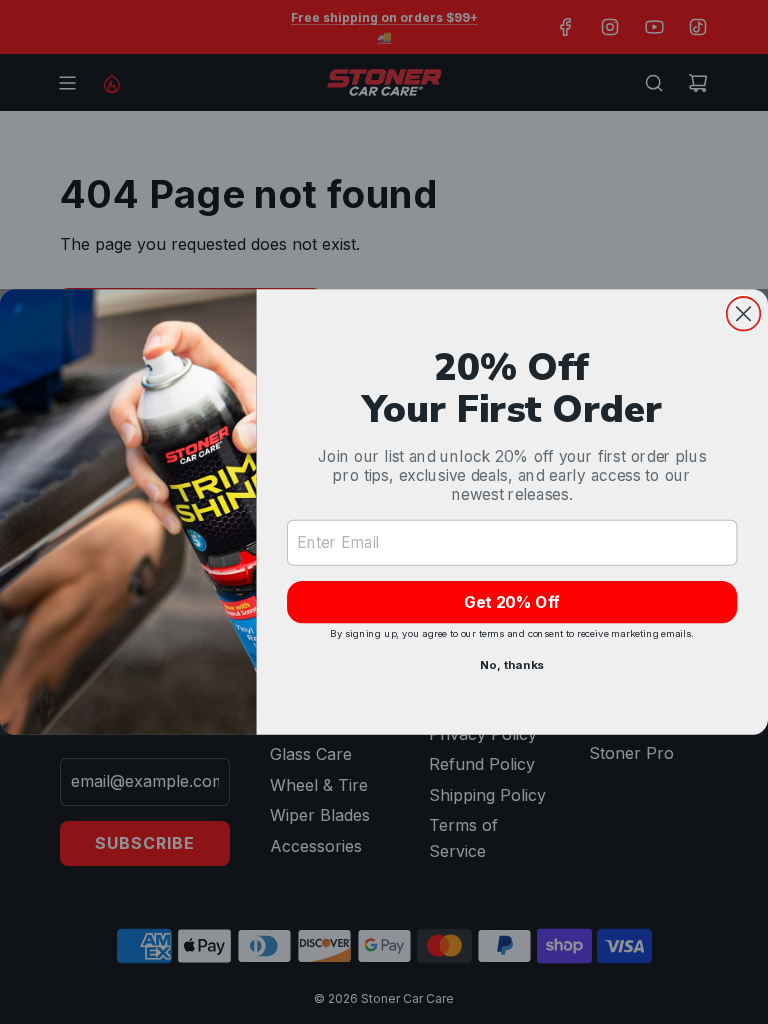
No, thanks (512, 665)
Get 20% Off (512, 602)
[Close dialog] (744, 314)
